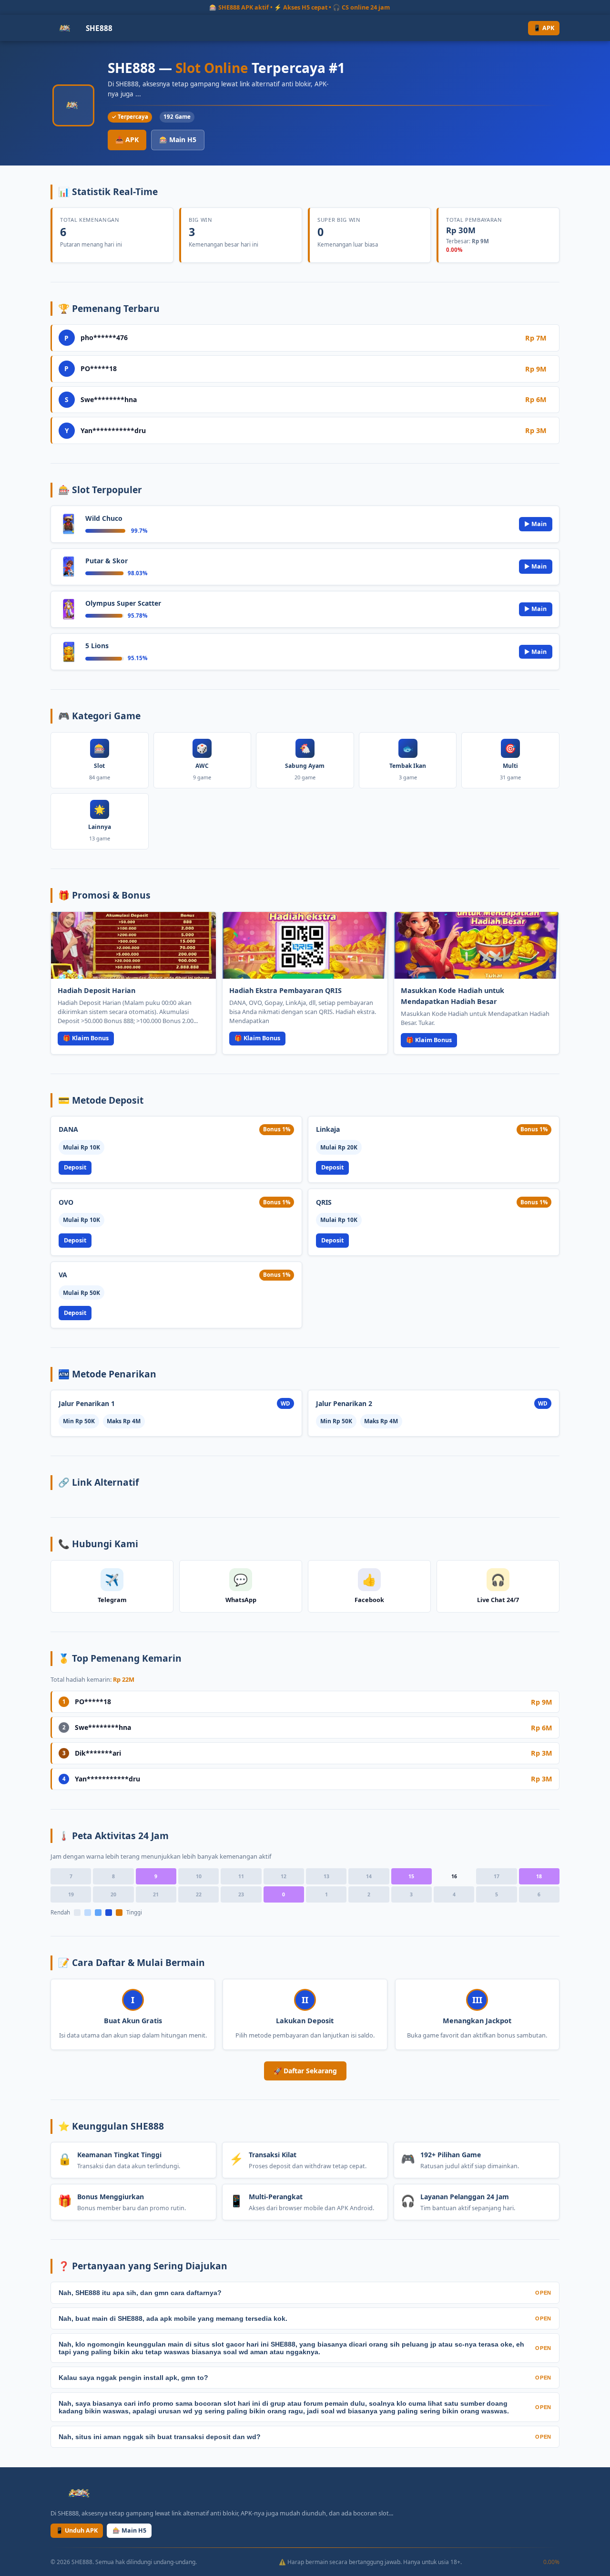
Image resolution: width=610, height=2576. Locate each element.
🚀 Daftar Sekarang (305, 2071)
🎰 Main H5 (178, 140)
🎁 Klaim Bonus (86, 1038)
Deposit (75, 1167)
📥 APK (127, 140)
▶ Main (535, 524)
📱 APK (544, 28)
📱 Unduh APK (77, 2530)
